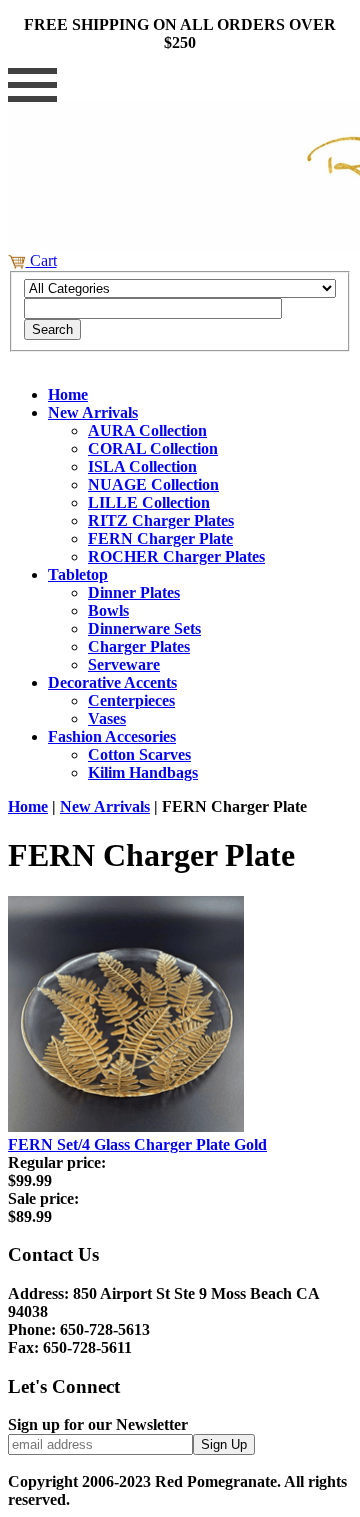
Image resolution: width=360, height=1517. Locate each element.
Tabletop (78, 574)
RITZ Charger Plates (161, 520)
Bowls (108, 610)
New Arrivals (93, 412)
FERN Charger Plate (160, 538)
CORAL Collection (153, 448)
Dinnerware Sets (144, 628)
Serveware (124, 664)
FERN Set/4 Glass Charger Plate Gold (137, 1144)
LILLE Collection (149, 502)
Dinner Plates (134, 592)
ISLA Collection (142, 466)
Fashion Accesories (112, 736)
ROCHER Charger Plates (176, 556)
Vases (107, 718)
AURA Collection (147, 430)
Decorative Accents (112, 682)
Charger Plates (139, 646)
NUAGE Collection (153, 484)
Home (68, 394)
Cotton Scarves (139, 754)
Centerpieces (131, 700)
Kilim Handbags (143, 772)
